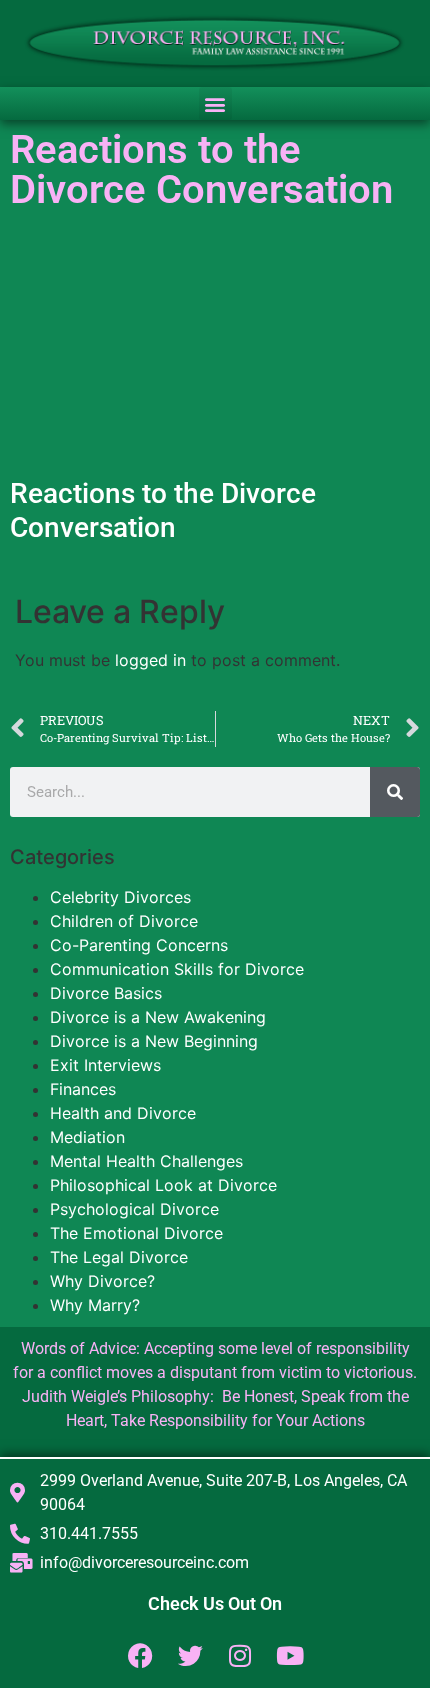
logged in (150, 660)
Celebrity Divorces (120, 897)
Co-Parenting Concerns (139, 945)
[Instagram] (240, 1655)
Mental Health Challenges (146, 1161)
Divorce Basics (106, 993)
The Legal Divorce (119, 1257)
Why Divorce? (102, 1281)
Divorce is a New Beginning (154, 1041)
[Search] (395, 792)
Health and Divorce (123, 1113)
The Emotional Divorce (136, 1233)
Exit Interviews (105, 1065)
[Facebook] (140, 1655)
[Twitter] (190, 1655)
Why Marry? (95, 1305)
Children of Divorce (124, 921)
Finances (83, 1089)
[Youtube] (290, 1655)
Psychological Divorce (134, 1209)
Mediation (87, 1137)
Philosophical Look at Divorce (163, 1185)
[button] (215, 103)
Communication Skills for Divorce (177, 969)
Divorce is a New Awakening (158, 1017)
